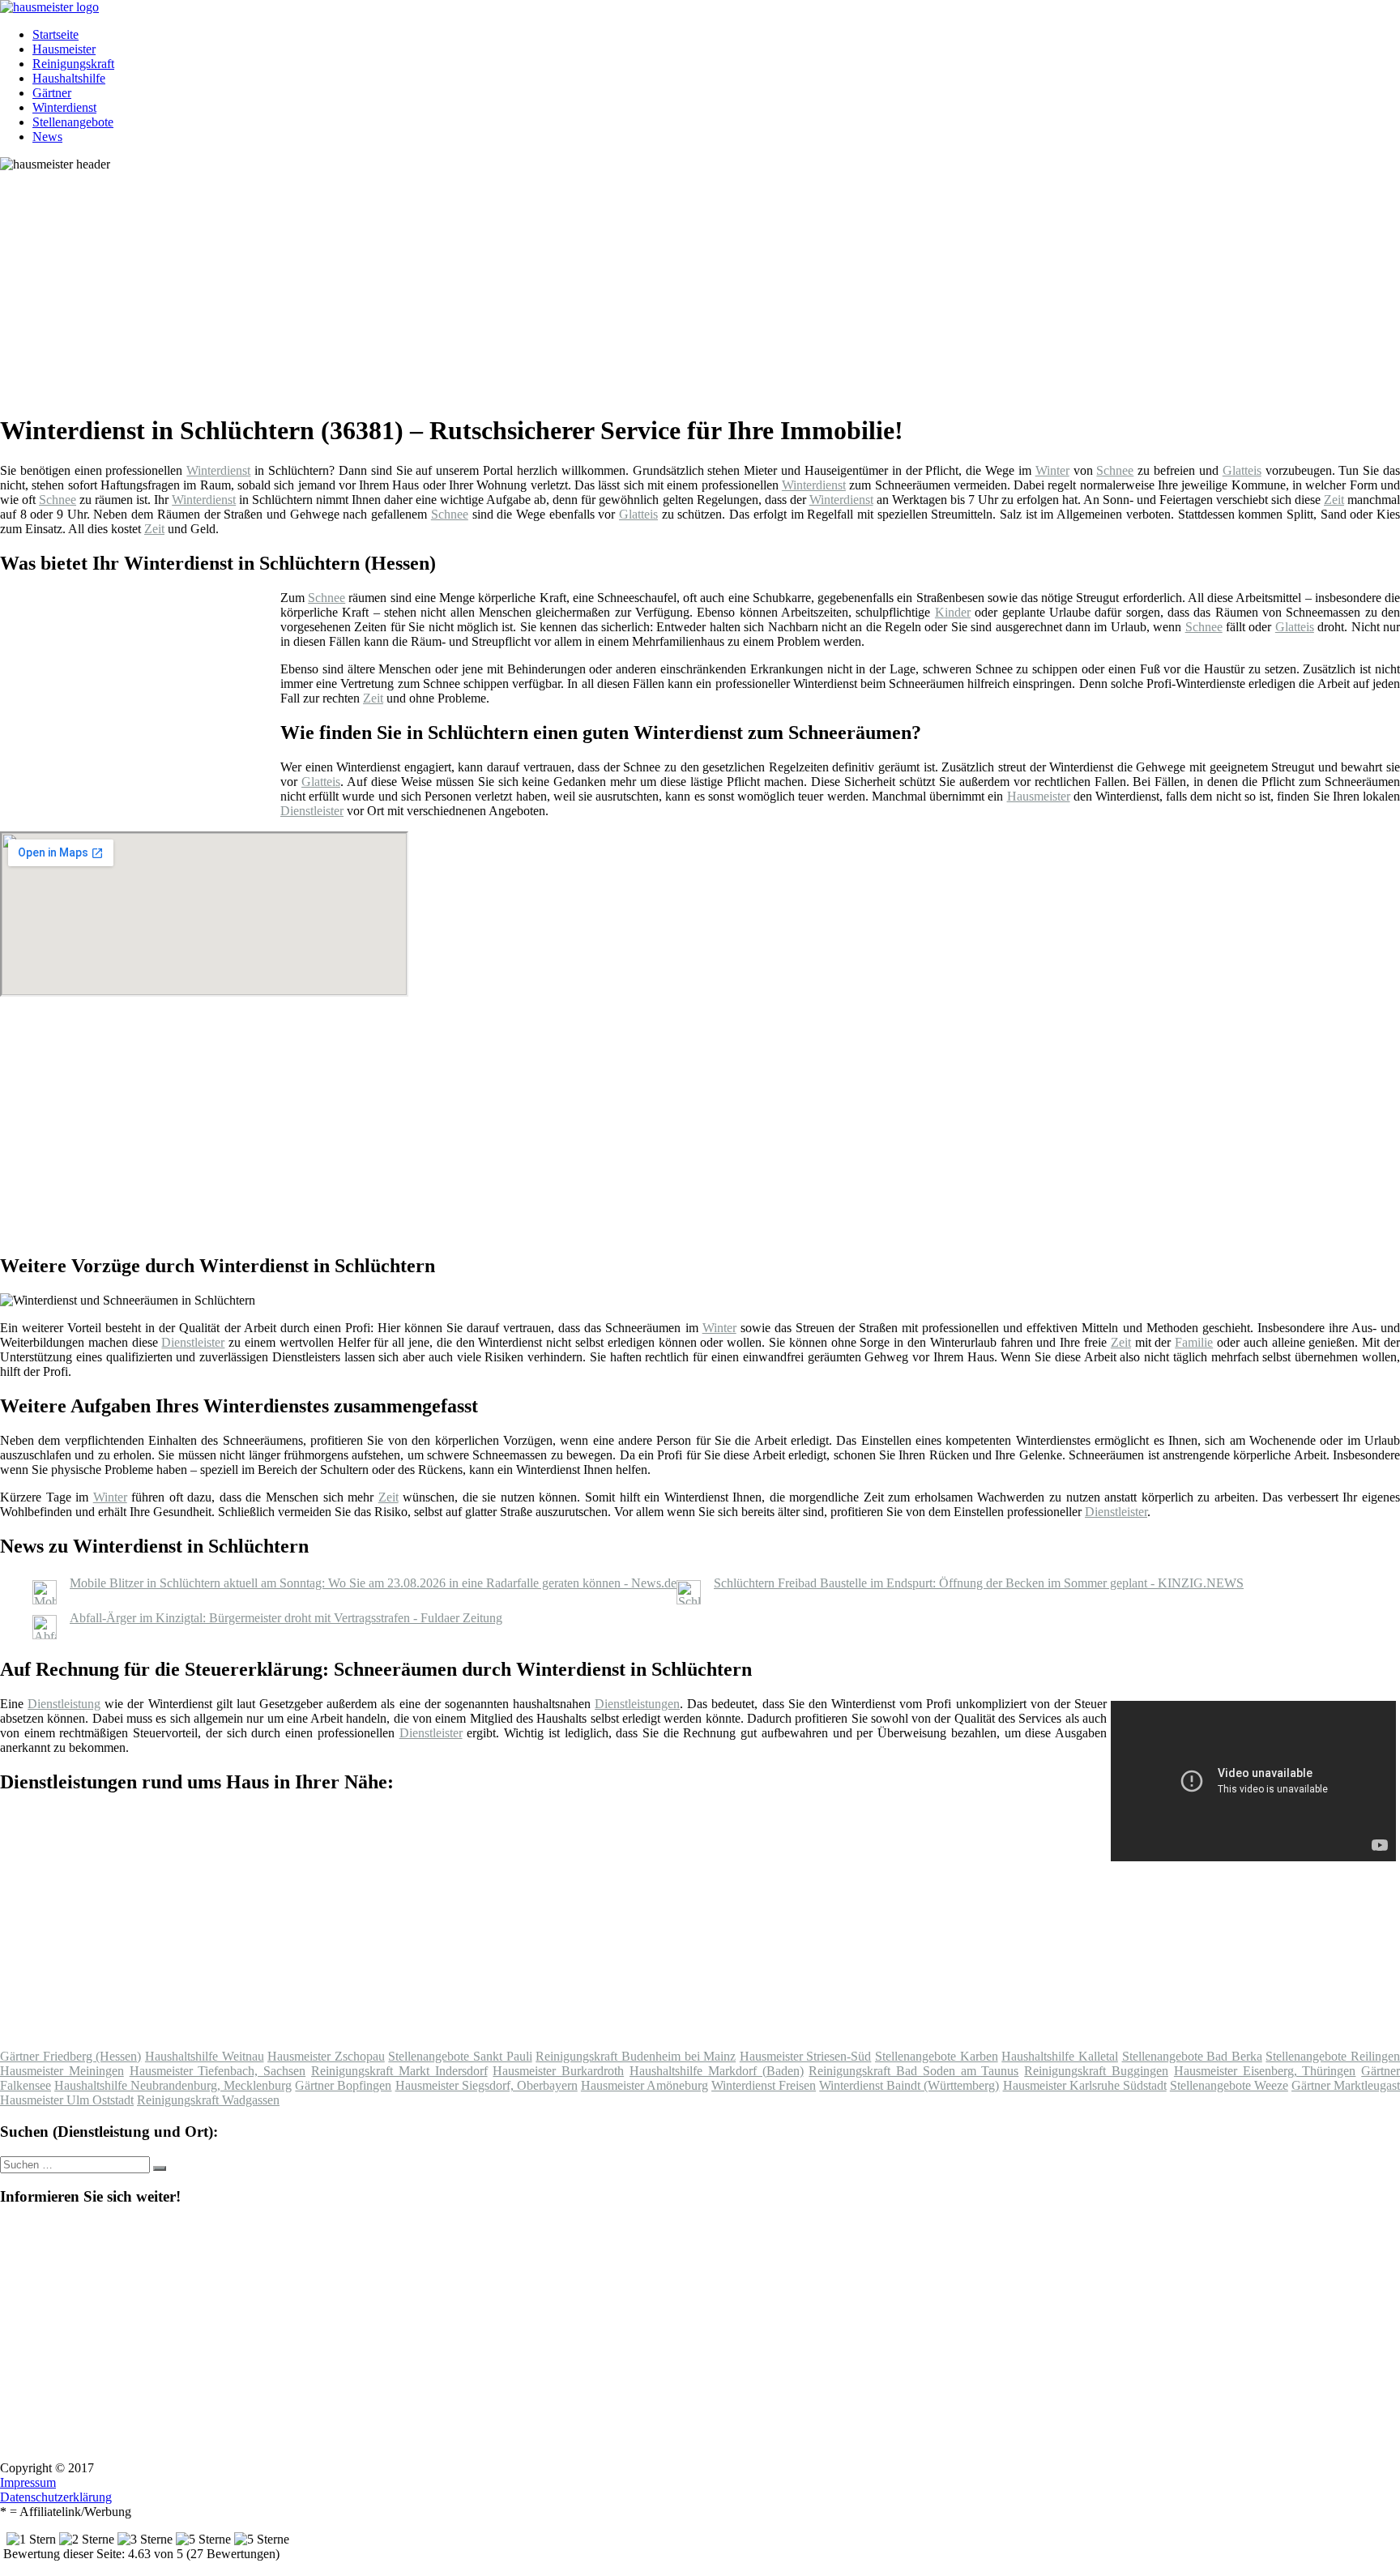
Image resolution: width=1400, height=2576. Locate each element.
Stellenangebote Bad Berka (1192, 2056)
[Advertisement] (498, 285)
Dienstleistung (64, 1704)
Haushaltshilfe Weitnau (205, 2056)
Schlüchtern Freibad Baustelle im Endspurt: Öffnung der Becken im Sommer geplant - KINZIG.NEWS (979, 1583)
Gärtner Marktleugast (1346, 2085)
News (47, 137)
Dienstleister (312, 811)
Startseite (55, 34)
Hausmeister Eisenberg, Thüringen (1265, 2071)
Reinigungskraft (73, 64)
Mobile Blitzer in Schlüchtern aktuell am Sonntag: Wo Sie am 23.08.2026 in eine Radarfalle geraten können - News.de (373, 1583)
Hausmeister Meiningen (62, 2071)
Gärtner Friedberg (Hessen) (70, 2056)
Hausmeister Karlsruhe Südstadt (1085, 2085)
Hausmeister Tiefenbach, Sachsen (218, 2071)
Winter (1052, 470)
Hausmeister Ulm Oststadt (67, 2100)
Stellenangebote (73, 122)
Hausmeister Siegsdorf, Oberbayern (487, 2085)
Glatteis (1242, 470)
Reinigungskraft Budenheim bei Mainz (636, 2056)
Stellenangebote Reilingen (1333, 2056)
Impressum (28, 2482)
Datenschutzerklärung (56, 2497)
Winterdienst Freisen (764, 2085)
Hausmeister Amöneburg (645, 2085)
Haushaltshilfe (69, 78)
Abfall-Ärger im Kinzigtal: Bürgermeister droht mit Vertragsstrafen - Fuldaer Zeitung (286, 1618)
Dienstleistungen (637, 1704)
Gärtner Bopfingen (343, 2085)
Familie (1194, 1342)
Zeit (1334, 500)
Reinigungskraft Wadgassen (208, 2100)
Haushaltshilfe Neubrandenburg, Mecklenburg (173, 2085)
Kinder (953, 612)
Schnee (1115, 470)
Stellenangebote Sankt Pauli (460, 2056)
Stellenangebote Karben (937, 2056)
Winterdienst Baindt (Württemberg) (909, 2085)
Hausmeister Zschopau (326, 2056)
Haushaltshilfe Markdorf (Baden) (717, 2071)
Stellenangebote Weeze (1229, 2085)
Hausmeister (64, 49)
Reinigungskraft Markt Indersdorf (399, 2071)
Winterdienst (64, 107)
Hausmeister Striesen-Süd (806, 2056)
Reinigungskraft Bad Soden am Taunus (913, 2071)
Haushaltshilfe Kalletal (1060, 2056)
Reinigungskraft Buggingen (1096, 2071)
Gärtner (52, 93)
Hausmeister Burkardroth (558, 2071)
